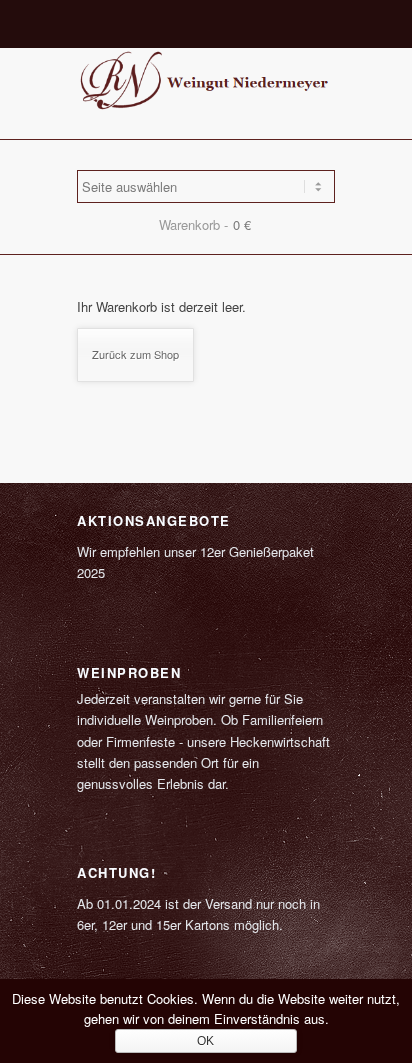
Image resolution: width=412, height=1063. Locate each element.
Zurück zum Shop (135, 354)
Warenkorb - (193, 224)
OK (205, 1041)
